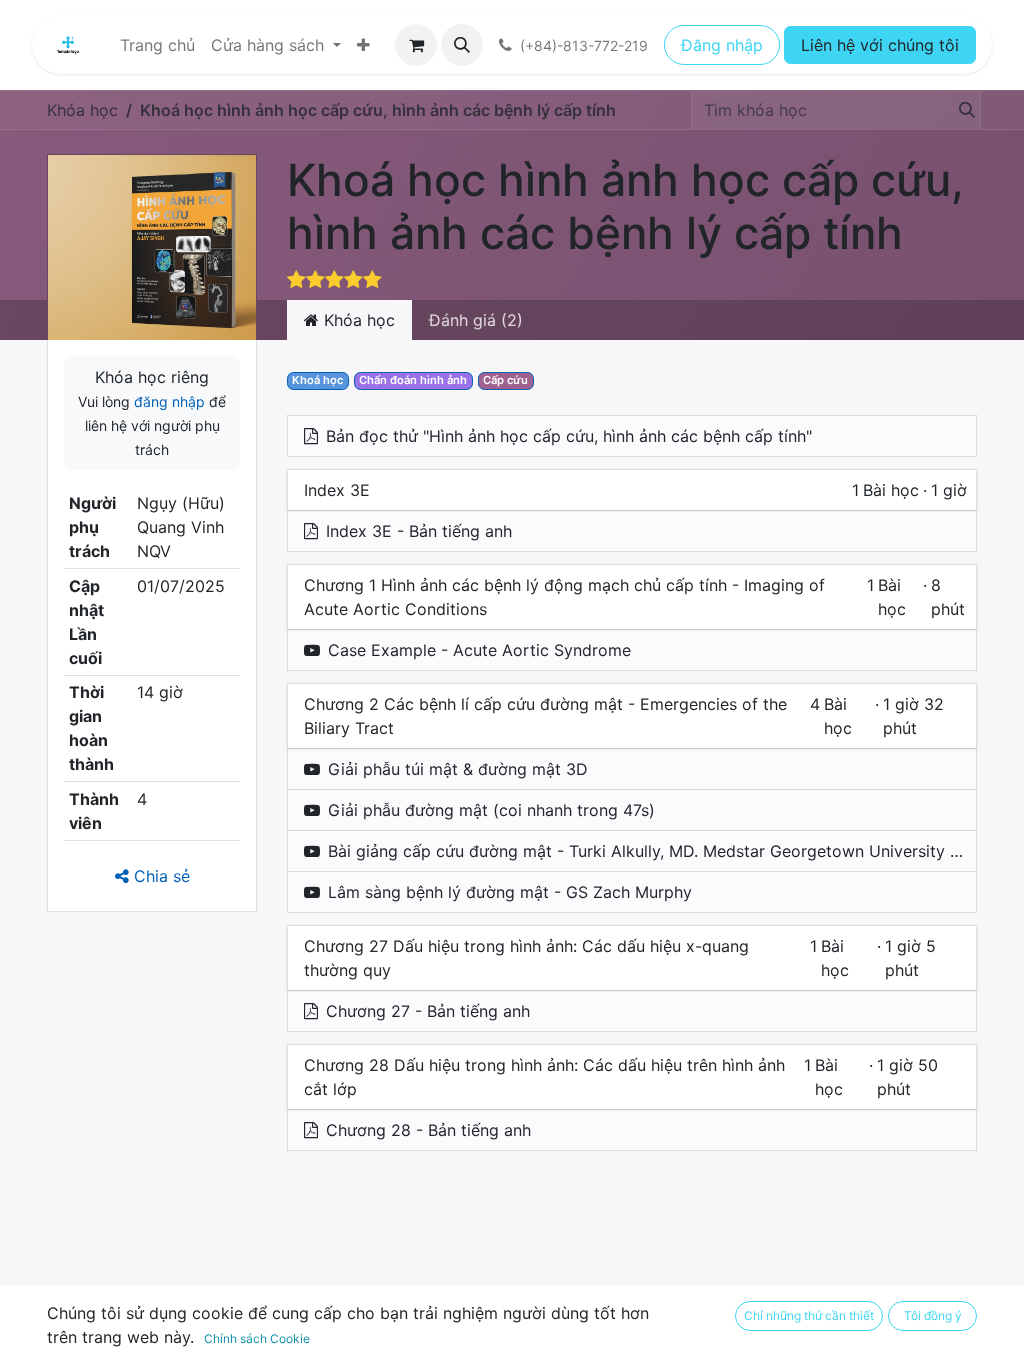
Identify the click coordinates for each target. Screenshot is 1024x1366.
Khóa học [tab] (357, 320)
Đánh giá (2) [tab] (476, 320)
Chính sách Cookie (257, 1338)
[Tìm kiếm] (961, 110)
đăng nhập (169, 401)
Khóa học (82, 110)
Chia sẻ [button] (159, 876)
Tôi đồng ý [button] (933, 1315)
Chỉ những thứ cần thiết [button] (809, 1315)
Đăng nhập (722, 45)
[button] (462, 45)
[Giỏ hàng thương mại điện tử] (416, 45)
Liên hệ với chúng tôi (880, 45)
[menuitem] (157, 45)
